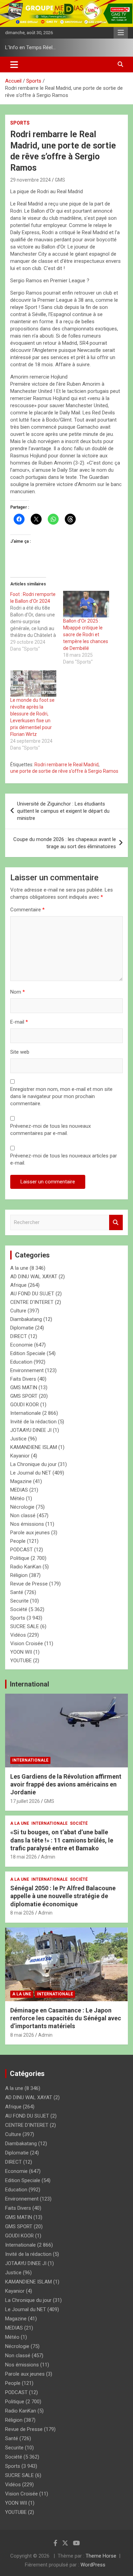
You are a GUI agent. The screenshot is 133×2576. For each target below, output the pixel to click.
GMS (60, 180)
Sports (20, 123)
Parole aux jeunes (30, 1533)
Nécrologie (22, 1507)
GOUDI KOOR (25, 1405)
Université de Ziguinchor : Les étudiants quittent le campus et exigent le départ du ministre (63, 811)
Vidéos (18, 1635)
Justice (18, 1439)
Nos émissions (27, 1524)
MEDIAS (19, 1490)
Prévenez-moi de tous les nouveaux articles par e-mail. (64, 1159)
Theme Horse (101, 2556)
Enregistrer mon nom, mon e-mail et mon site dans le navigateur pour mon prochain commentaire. (61, 1096)
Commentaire (27, 910)
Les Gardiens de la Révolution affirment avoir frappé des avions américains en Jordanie (66, 1784)
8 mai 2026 (22, 1913)
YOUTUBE (21, 1661)
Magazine (21, 1481)
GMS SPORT (24, 1396)
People (18, 1541)
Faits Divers (23, 1379)
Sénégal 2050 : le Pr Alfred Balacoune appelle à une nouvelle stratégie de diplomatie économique (63, 1896)
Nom (18, 992)
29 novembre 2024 (31, 180)
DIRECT (19, 1336)
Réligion (19, 1575)
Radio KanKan (26, 1567)
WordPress (93, 2565)
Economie (21, 1345)
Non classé (23, 1515)
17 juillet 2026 (25, 1801)
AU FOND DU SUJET (32, 1294)
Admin (48, 1857)
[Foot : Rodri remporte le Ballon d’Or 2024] (37, 622)
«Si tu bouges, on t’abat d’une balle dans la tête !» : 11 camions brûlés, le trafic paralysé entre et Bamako (62, 1840)
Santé (17, 1592)
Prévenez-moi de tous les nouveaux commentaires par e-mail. (50, 1130)
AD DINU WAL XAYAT (34, 1277)
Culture (18, 1311)
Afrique (18, 1285)
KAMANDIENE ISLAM (34, 1447)
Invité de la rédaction (33, 1422)
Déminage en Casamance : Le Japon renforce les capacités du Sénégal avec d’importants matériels (66, 2018)
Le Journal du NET (31, 1473)
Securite (19, 1601)
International (29, 1684)
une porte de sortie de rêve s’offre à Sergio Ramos (64, 771)
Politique (20, 1558)
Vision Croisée (27, 1643)
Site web (20, 1052)
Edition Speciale (28, 1353)
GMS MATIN (24, 1387)
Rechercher (116, 1222)
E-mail (19, 1022)
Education (21, 1362)
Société (19, 1609)
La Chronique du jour (33, 1464)
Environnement (27, 1370)
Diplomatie (22, 1328)
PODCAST (21, 1550)
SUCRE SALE (25, 1626)
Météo (17, 1498)
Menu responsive (121, 33)
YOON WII (21, 1652)
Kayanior (20, 1456)
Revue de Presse (29, 1584)
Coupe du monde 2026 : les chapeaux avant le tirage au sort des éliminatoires (65, 843)
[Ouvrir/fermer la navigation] (14, 65)
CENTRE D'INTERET (32, 1302)
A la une (19, 1268)
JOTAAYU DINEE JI (31, 1430)
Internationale (26, 1413)
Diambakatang (26, 1319)
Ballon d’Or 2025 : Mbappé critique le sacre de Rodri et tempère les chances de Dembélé (86, 635)
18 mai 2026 (24, 1857)
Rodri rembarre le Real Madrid (66, 765)
